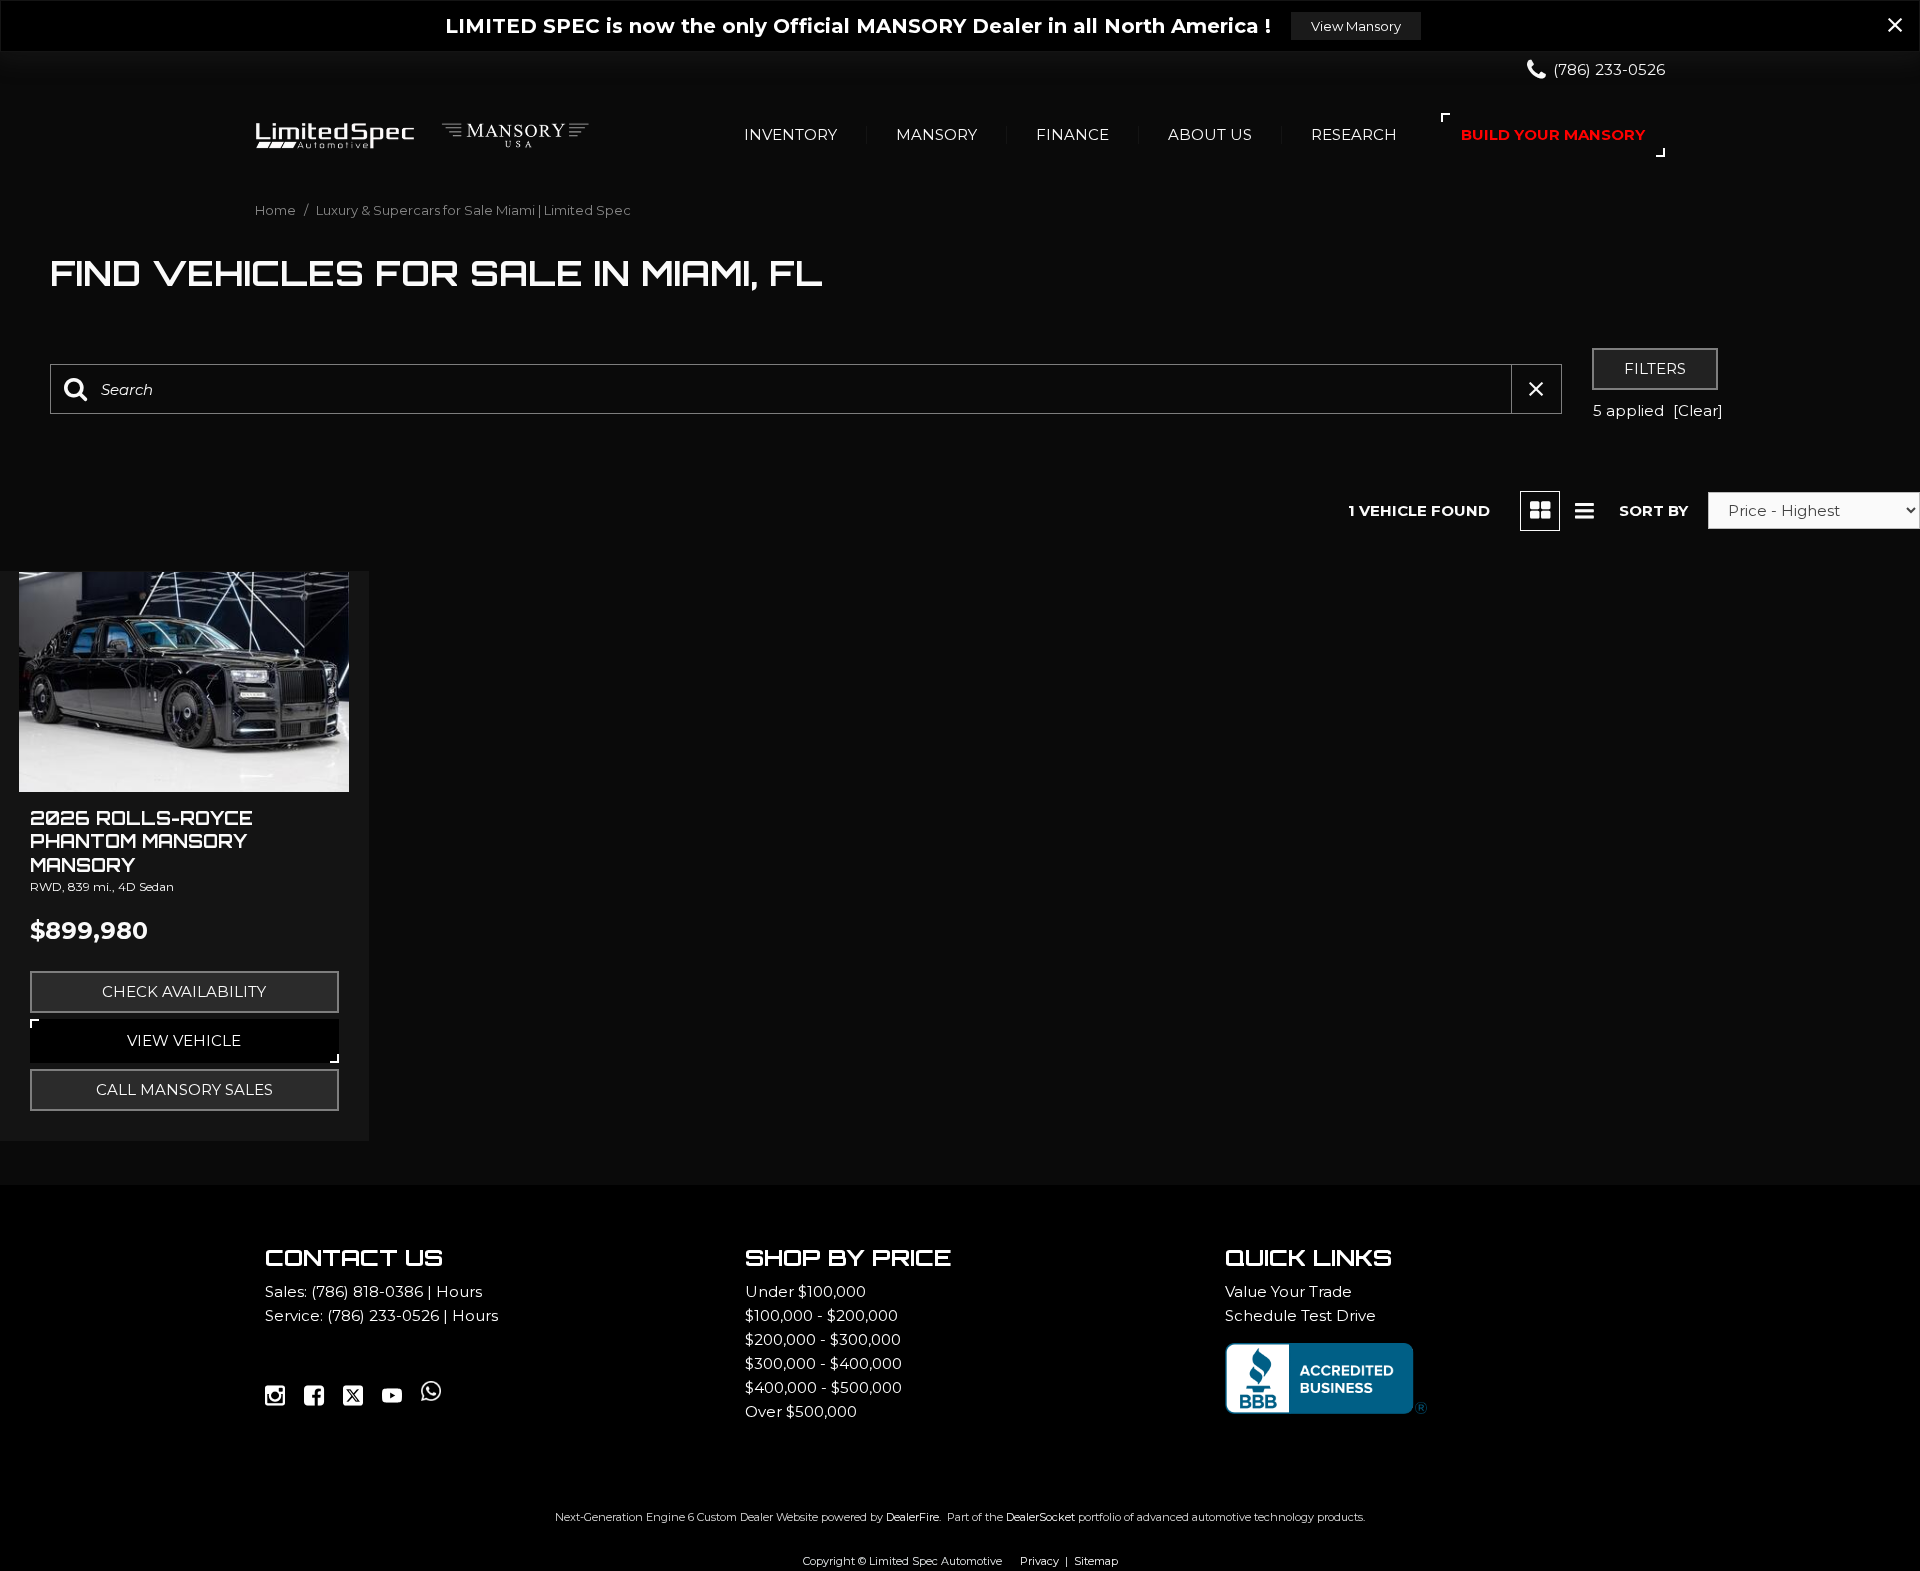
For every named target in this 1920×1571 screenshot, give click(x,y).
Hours (459, 1291)
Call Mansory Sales (184, 1089)
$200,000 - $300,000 (823, 1339)
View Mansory (1356, 26)
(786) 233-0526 (383, 1315)
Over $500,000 (801, 1411)
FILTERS (1655, 368)
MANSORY (936, 134)
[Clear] (1698, 410)
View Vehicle (184, 1040)
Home (277, 210)
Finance (1072, 134)
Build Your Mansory (1553, 134)
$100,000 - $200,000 (821, 1315)
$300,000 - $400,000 (823, 1363)
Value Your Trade (1288, 1291)
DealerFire (912, 1517)
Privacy (1039, 1561)
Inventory (790, 134)
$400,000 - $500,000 (823, 1387)
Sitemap (1096, 1561)
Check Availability (184, 991)
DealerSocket (1040, 1517)
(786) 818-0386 (367, 1291)
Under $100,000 (805, 1291)
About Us (1210, 134)
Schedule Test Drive (1300, 1315)
